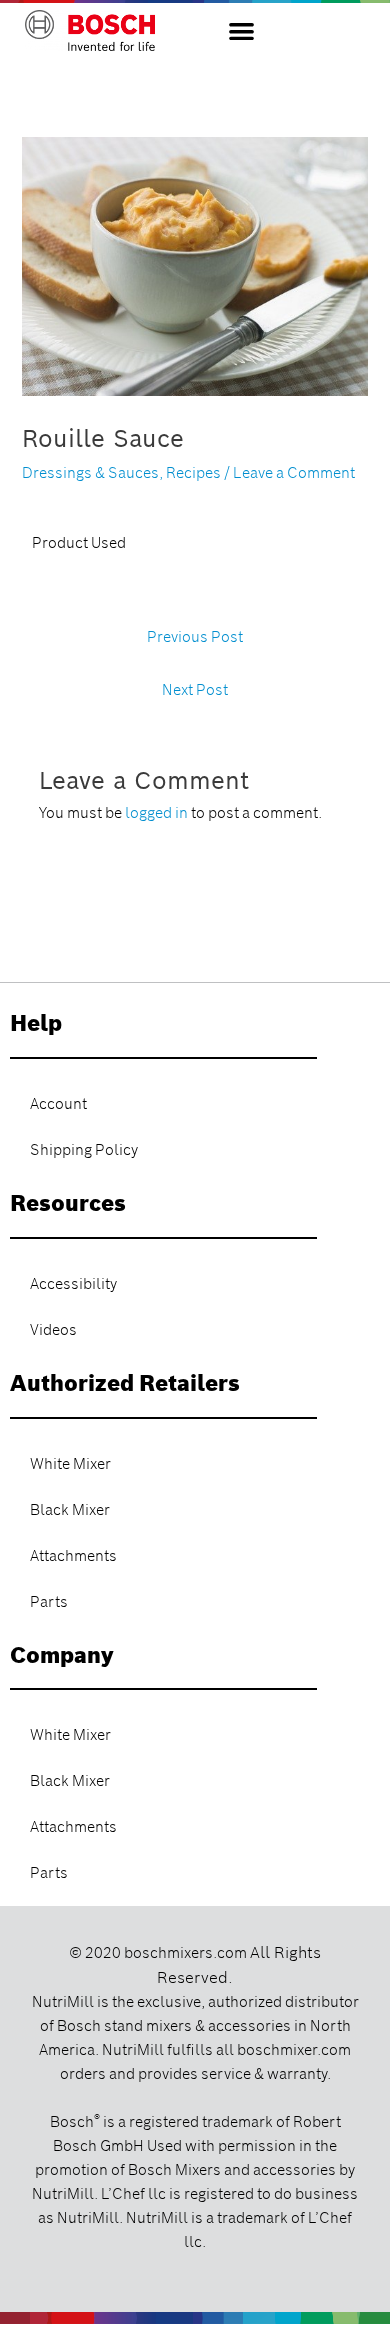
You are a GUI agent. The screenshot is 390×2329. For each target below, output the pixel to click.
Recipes (193, 473)
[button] (241, 30)
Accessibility (73, 1284)
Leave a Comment (294, 473)
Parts (49, 1602)
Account (58, 1104)
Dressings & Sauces (90, 473)
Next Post (195, 690)
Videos (53, 1330)
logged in (156, 813)
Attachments (73, 1556)
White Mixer (70, 1464)
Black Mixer (70, 1510)
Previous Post (195, 637)
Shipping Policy (84, 1150)
